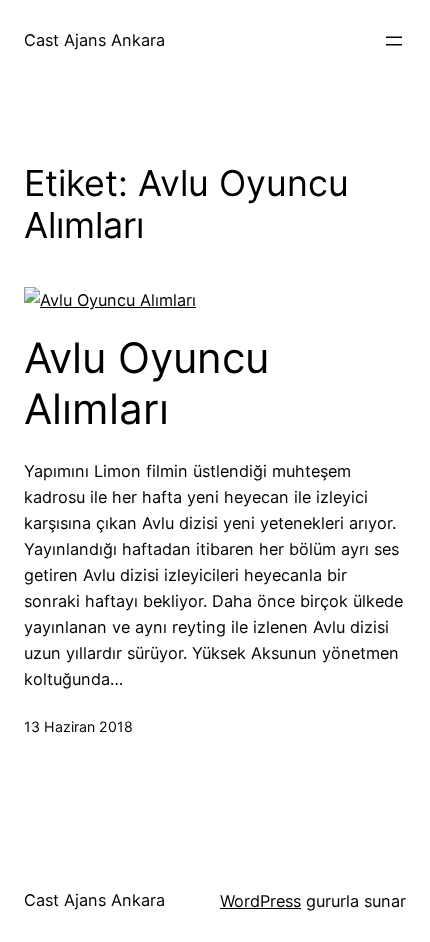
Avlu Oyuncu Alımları (146, 383)
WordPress (260, 901)
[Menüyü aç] (394, 41)
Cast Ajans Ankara (94, 40)
